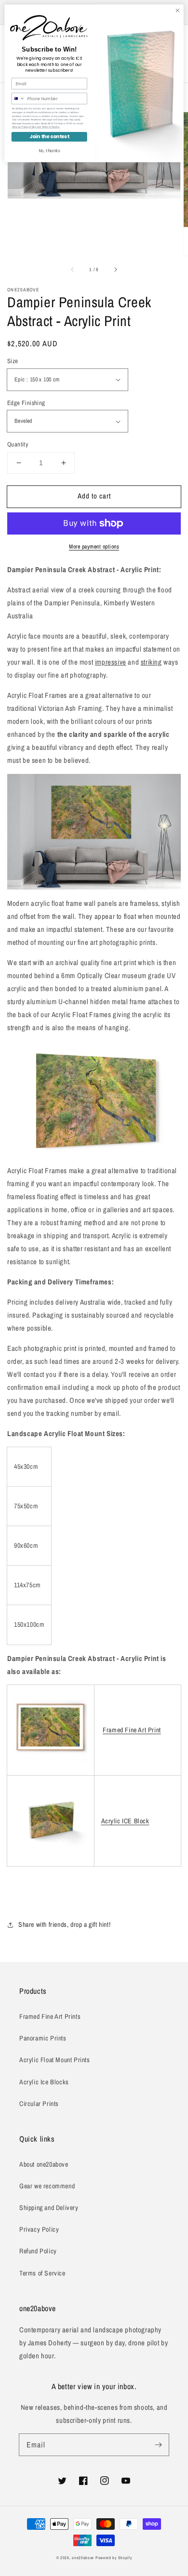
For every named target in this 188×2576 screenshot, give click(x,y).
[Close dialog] (178, 10)
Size (13, 361)
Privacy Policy (39, 2229)
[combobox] (18, 98)
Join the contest (49, 137)
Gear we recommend (47, 2186)
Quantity (18, 444)
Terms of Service (42, 2273)
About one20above (44, 2164)
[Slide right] (115, 269)
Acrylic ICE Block (125, 1821)
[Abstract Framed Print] (51, 1762)
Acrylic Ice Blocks (44, 2082)
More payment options (94, 547)
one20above (83, 2558)
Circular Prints (39, 2104)
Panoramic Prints (43, 2038)
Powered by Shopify (114, 2558)
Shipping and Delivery (49, 2208)
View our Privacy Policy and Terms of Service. (36, 127)
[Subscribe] (158, 2445)
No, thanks (49, 151)
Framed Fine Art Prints (50, 2016)
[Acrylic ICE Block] (51, 1853)
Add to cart (94, 496)
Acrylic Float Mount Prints (55, 2060)
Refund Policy (38, 2251)
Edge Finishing (26, 403)
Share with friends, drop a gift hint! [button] (64, 1924)
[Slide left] (73, 269)
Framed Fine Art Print (132, 1730)
